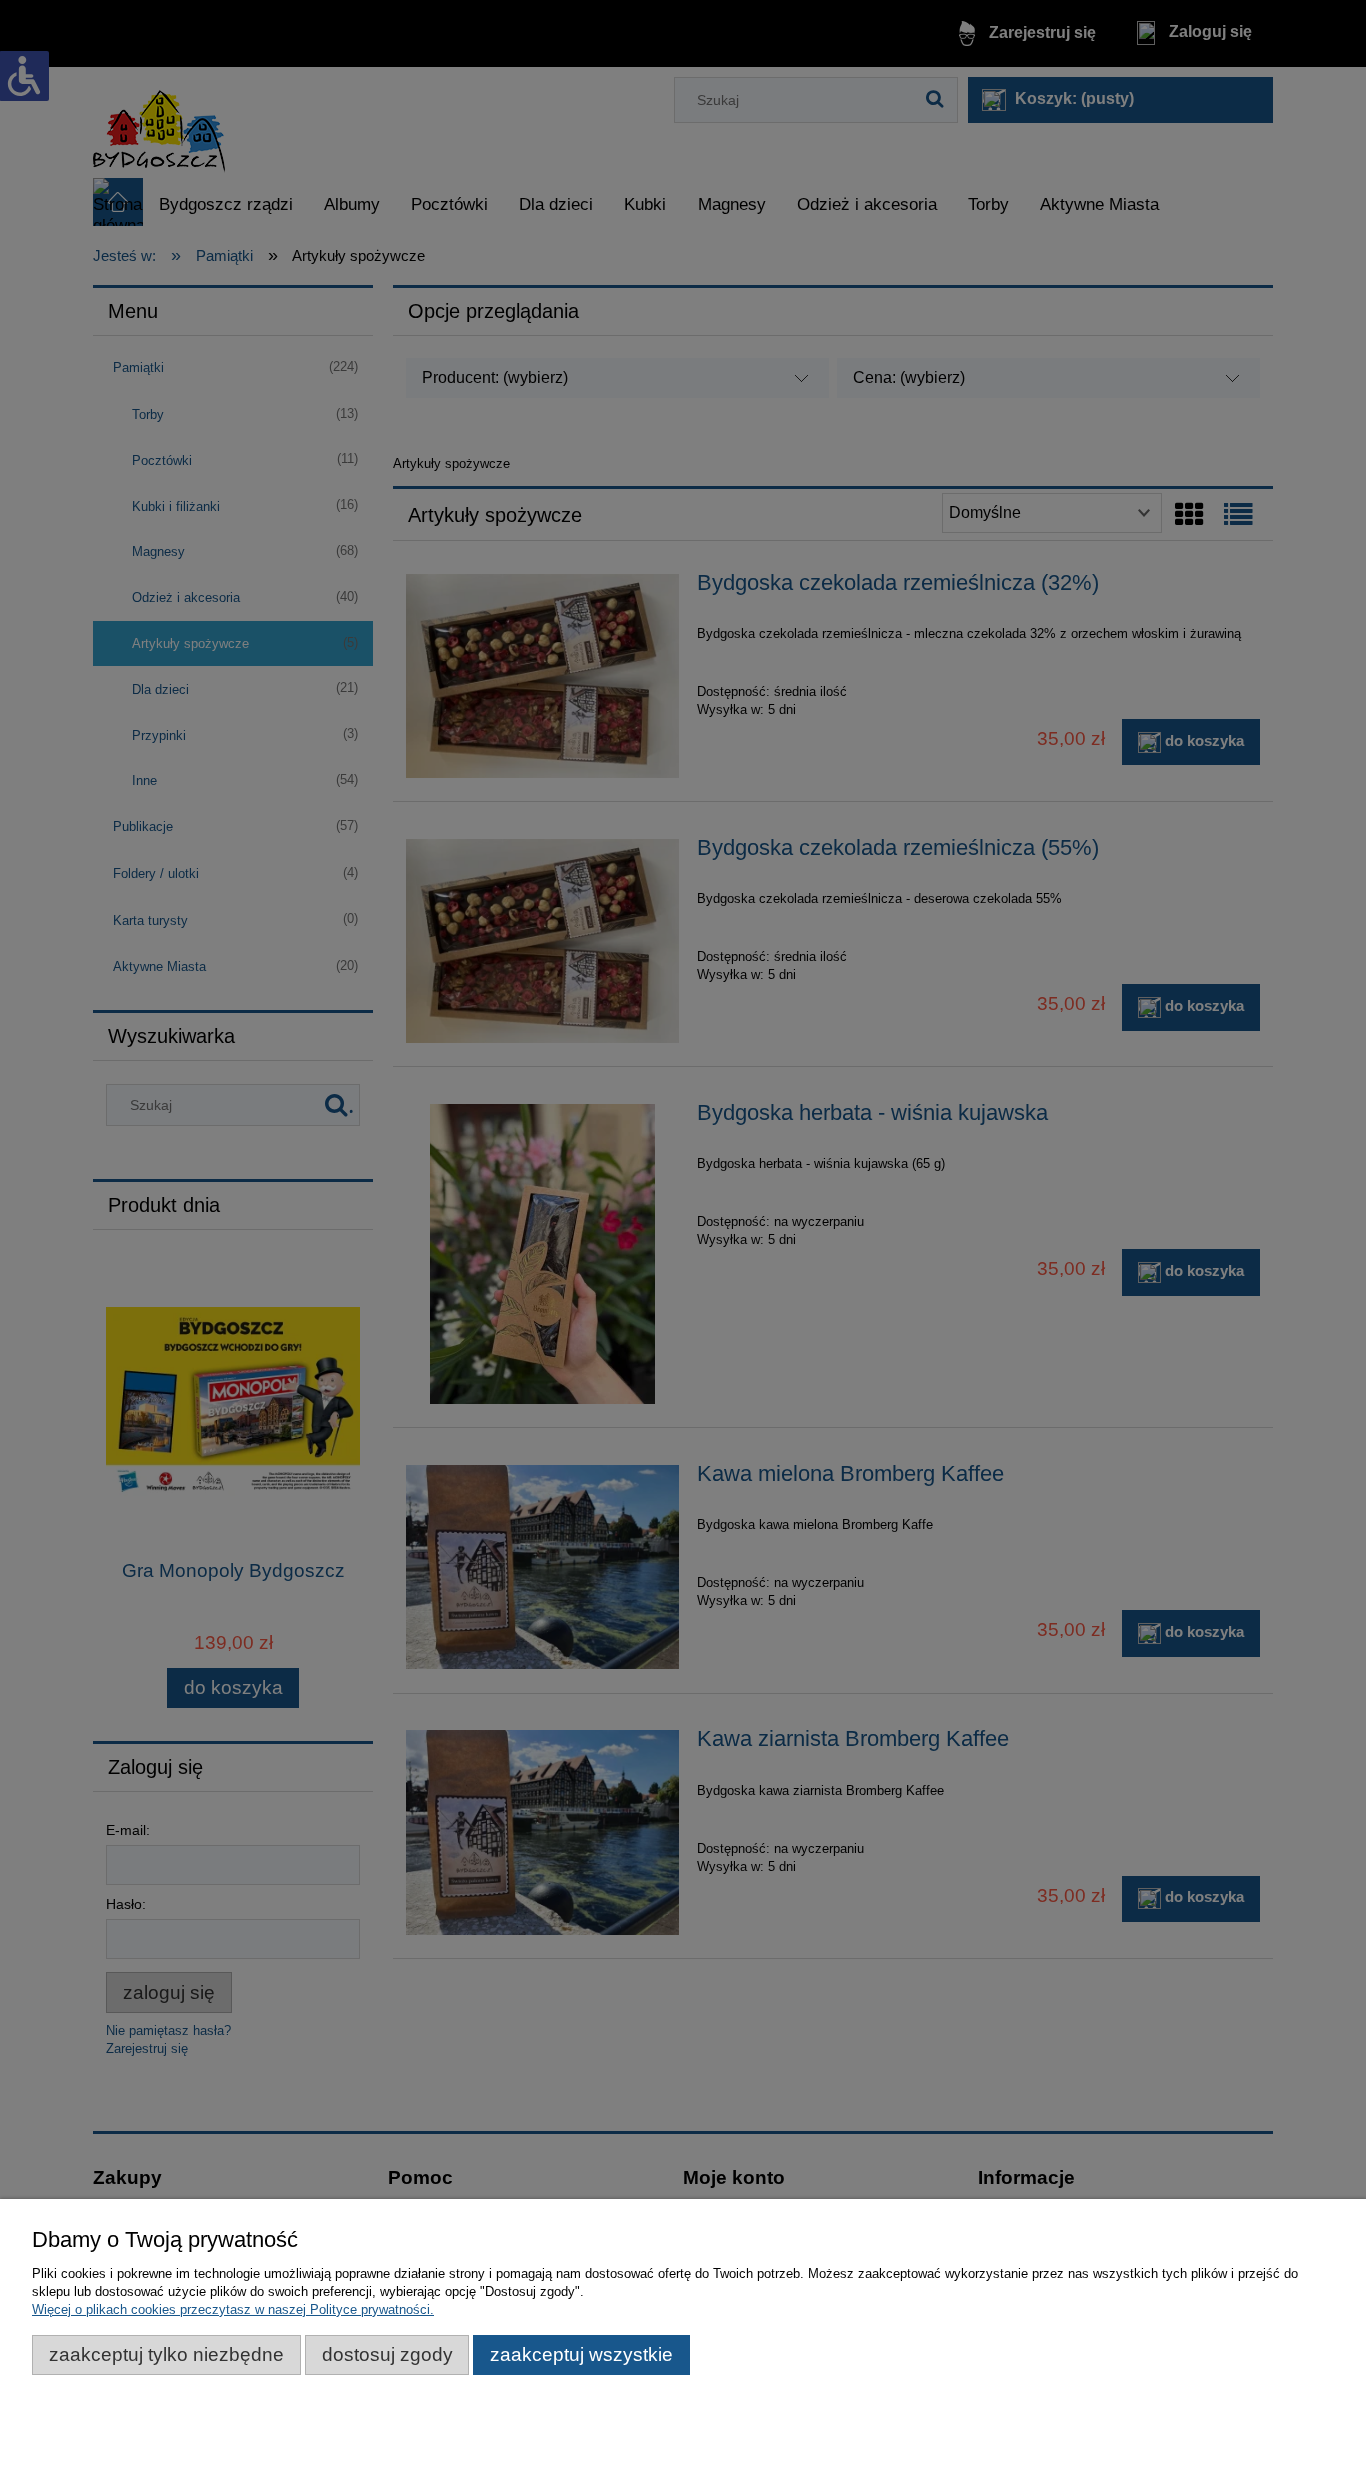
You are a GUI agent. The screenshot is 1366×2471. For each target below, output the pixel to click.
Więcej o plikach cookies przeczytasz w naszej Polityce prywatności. (233, 2309)
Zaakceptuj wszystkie (581, 2354)
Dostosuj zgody (387, 2354)
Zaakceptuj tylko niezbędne (166, 2354)
